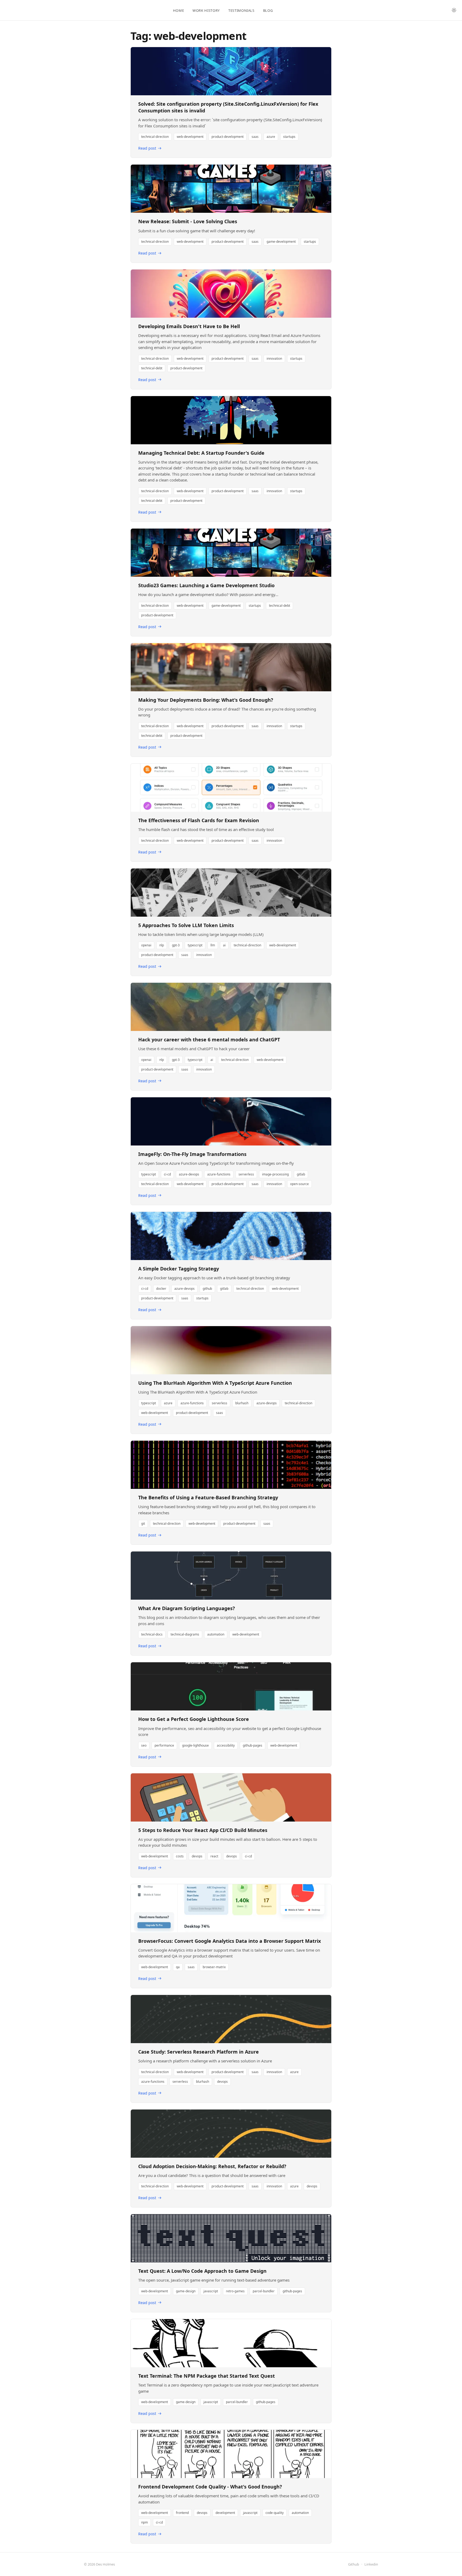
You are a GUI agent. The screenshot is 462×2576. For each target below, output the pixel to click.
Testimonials (241, 10)
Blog (268, 10)
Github (354, 2564)
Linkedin (371, 2564)
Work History (206, 10)
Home (179, 10)
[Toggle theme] (454, 10)
